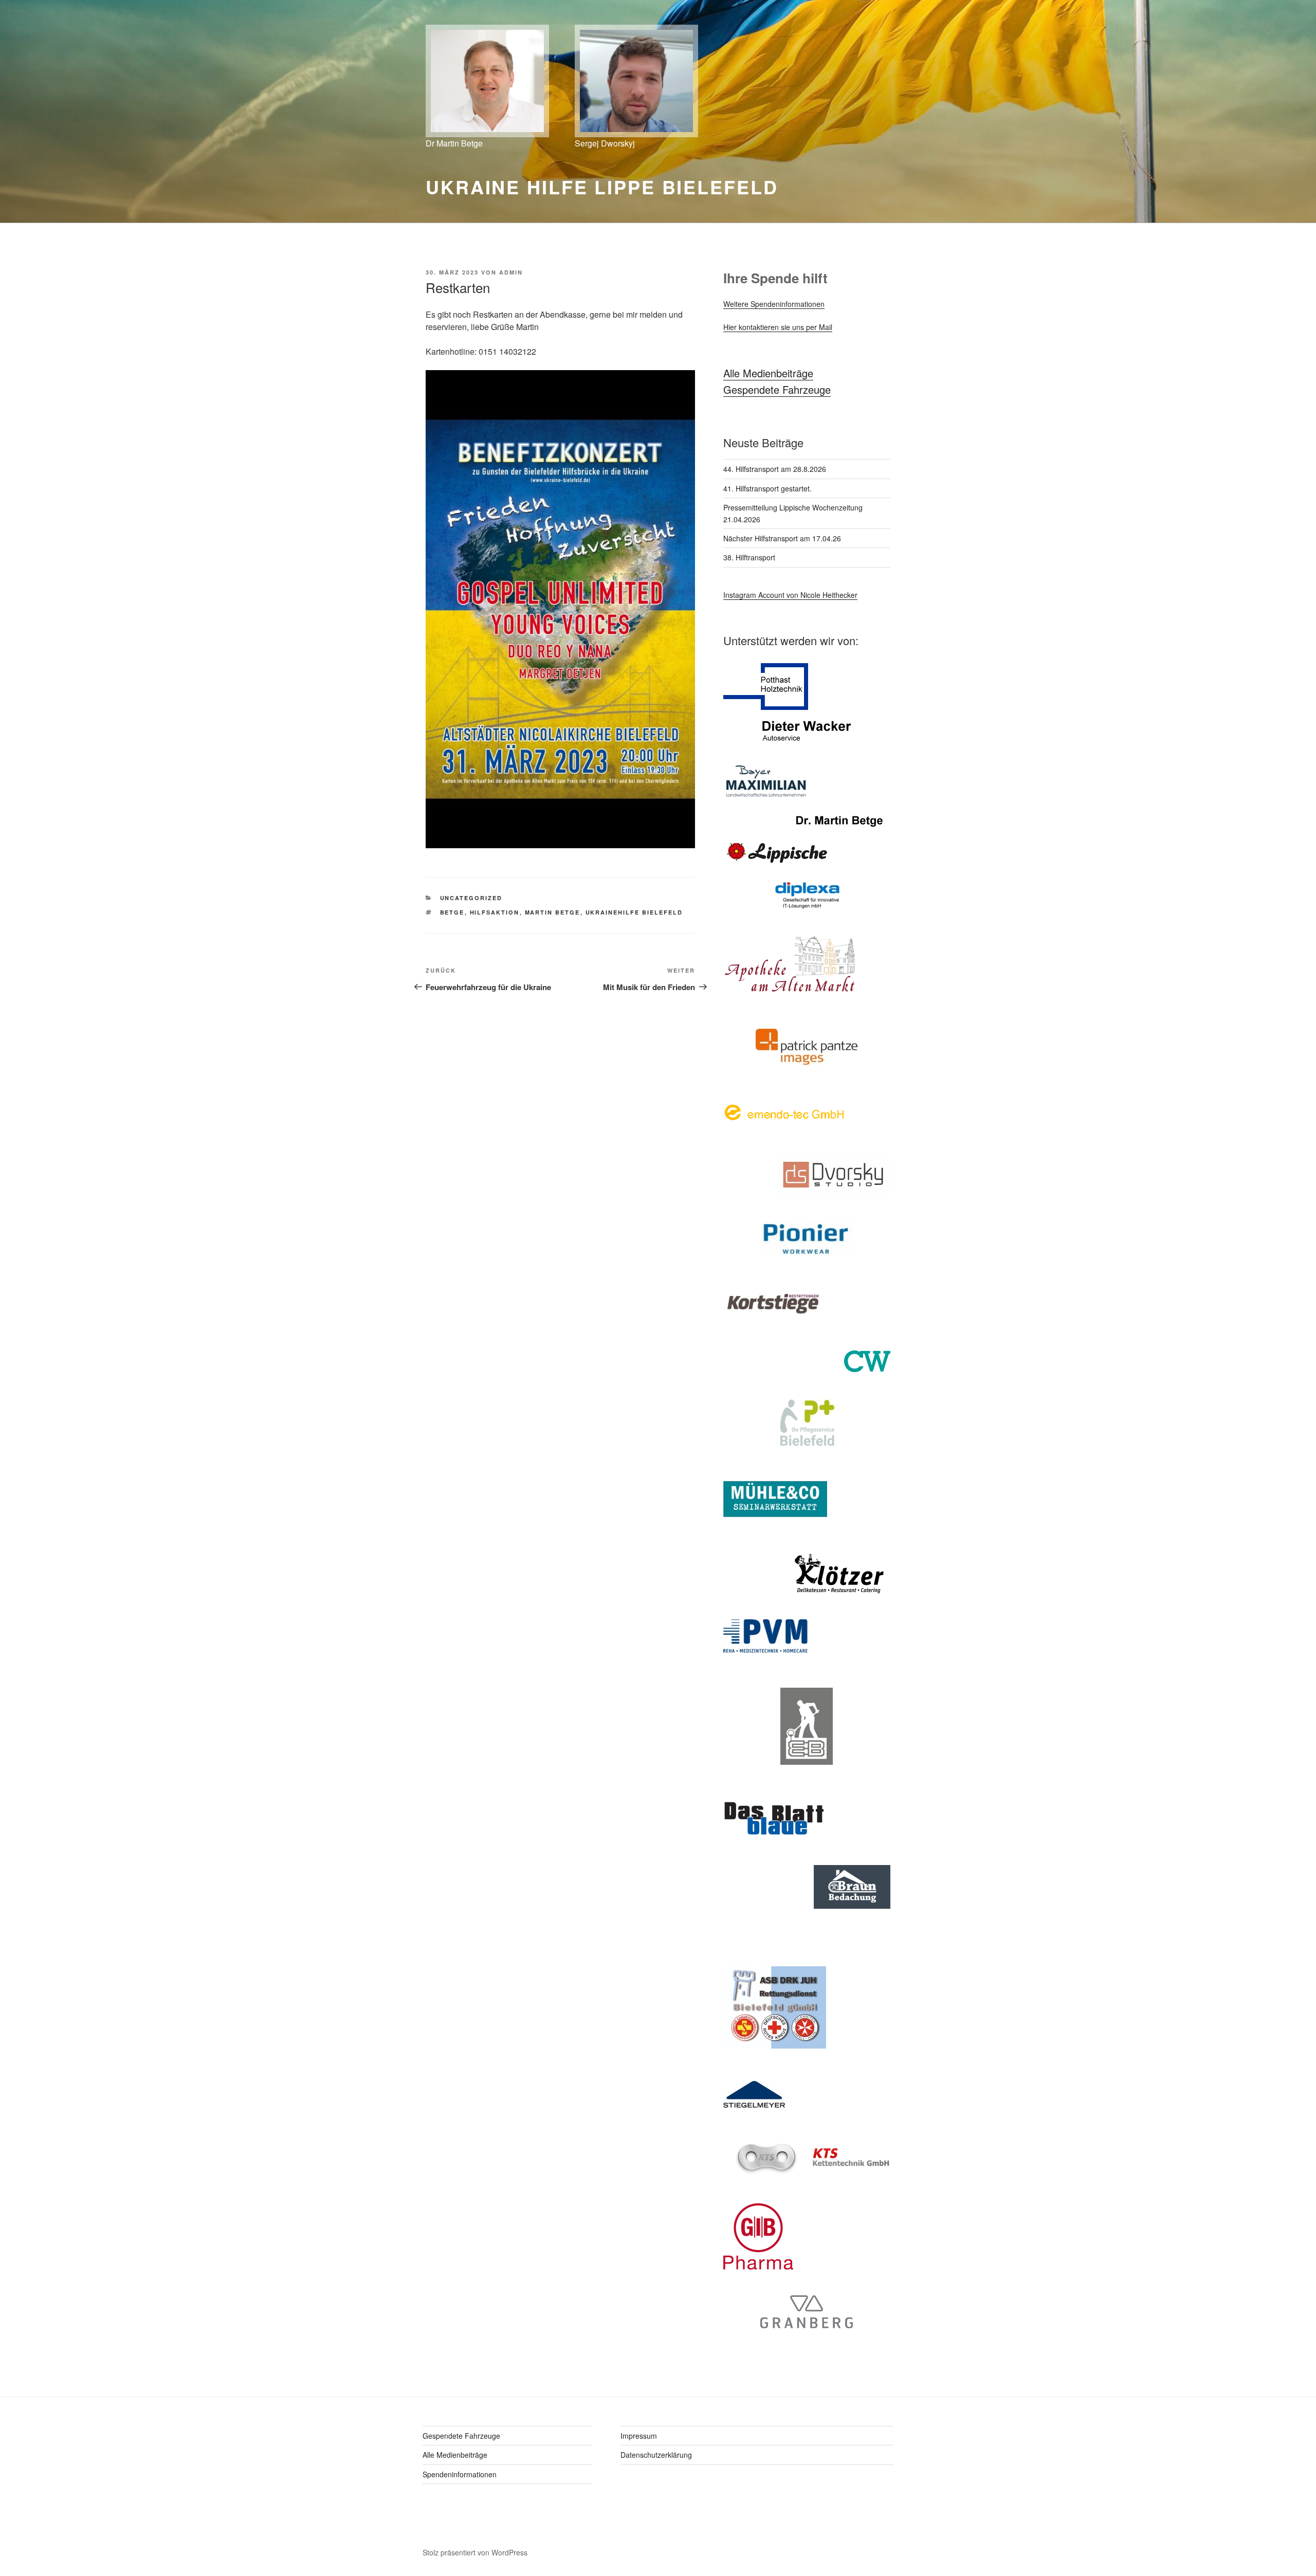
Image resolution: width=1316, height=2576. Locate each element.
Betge (452, 912)
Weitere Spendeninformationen (774, 304)
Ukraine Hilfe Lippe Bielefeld (602, 187)
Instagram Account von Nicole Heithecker (790, 595)
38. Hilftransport (749, 557)
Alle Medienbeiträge (768, 373)
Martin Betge (553, 912)
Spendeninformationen (460, 2474)
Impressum (639, 2436)
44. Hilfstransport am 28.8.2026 (775, 469)
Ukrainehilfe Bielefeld (634, 912)
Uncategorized (471, 898)
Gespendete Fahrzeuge (777, 389)
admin (511, 272)
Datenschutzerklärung (656, 2455)
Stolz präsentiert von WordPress (475, 2552)
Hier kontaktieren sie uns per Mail (778, 327)
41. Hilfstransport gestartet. (767, 488)
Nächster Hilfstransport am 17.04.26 (782, 538)
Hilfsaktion (495, 912)
